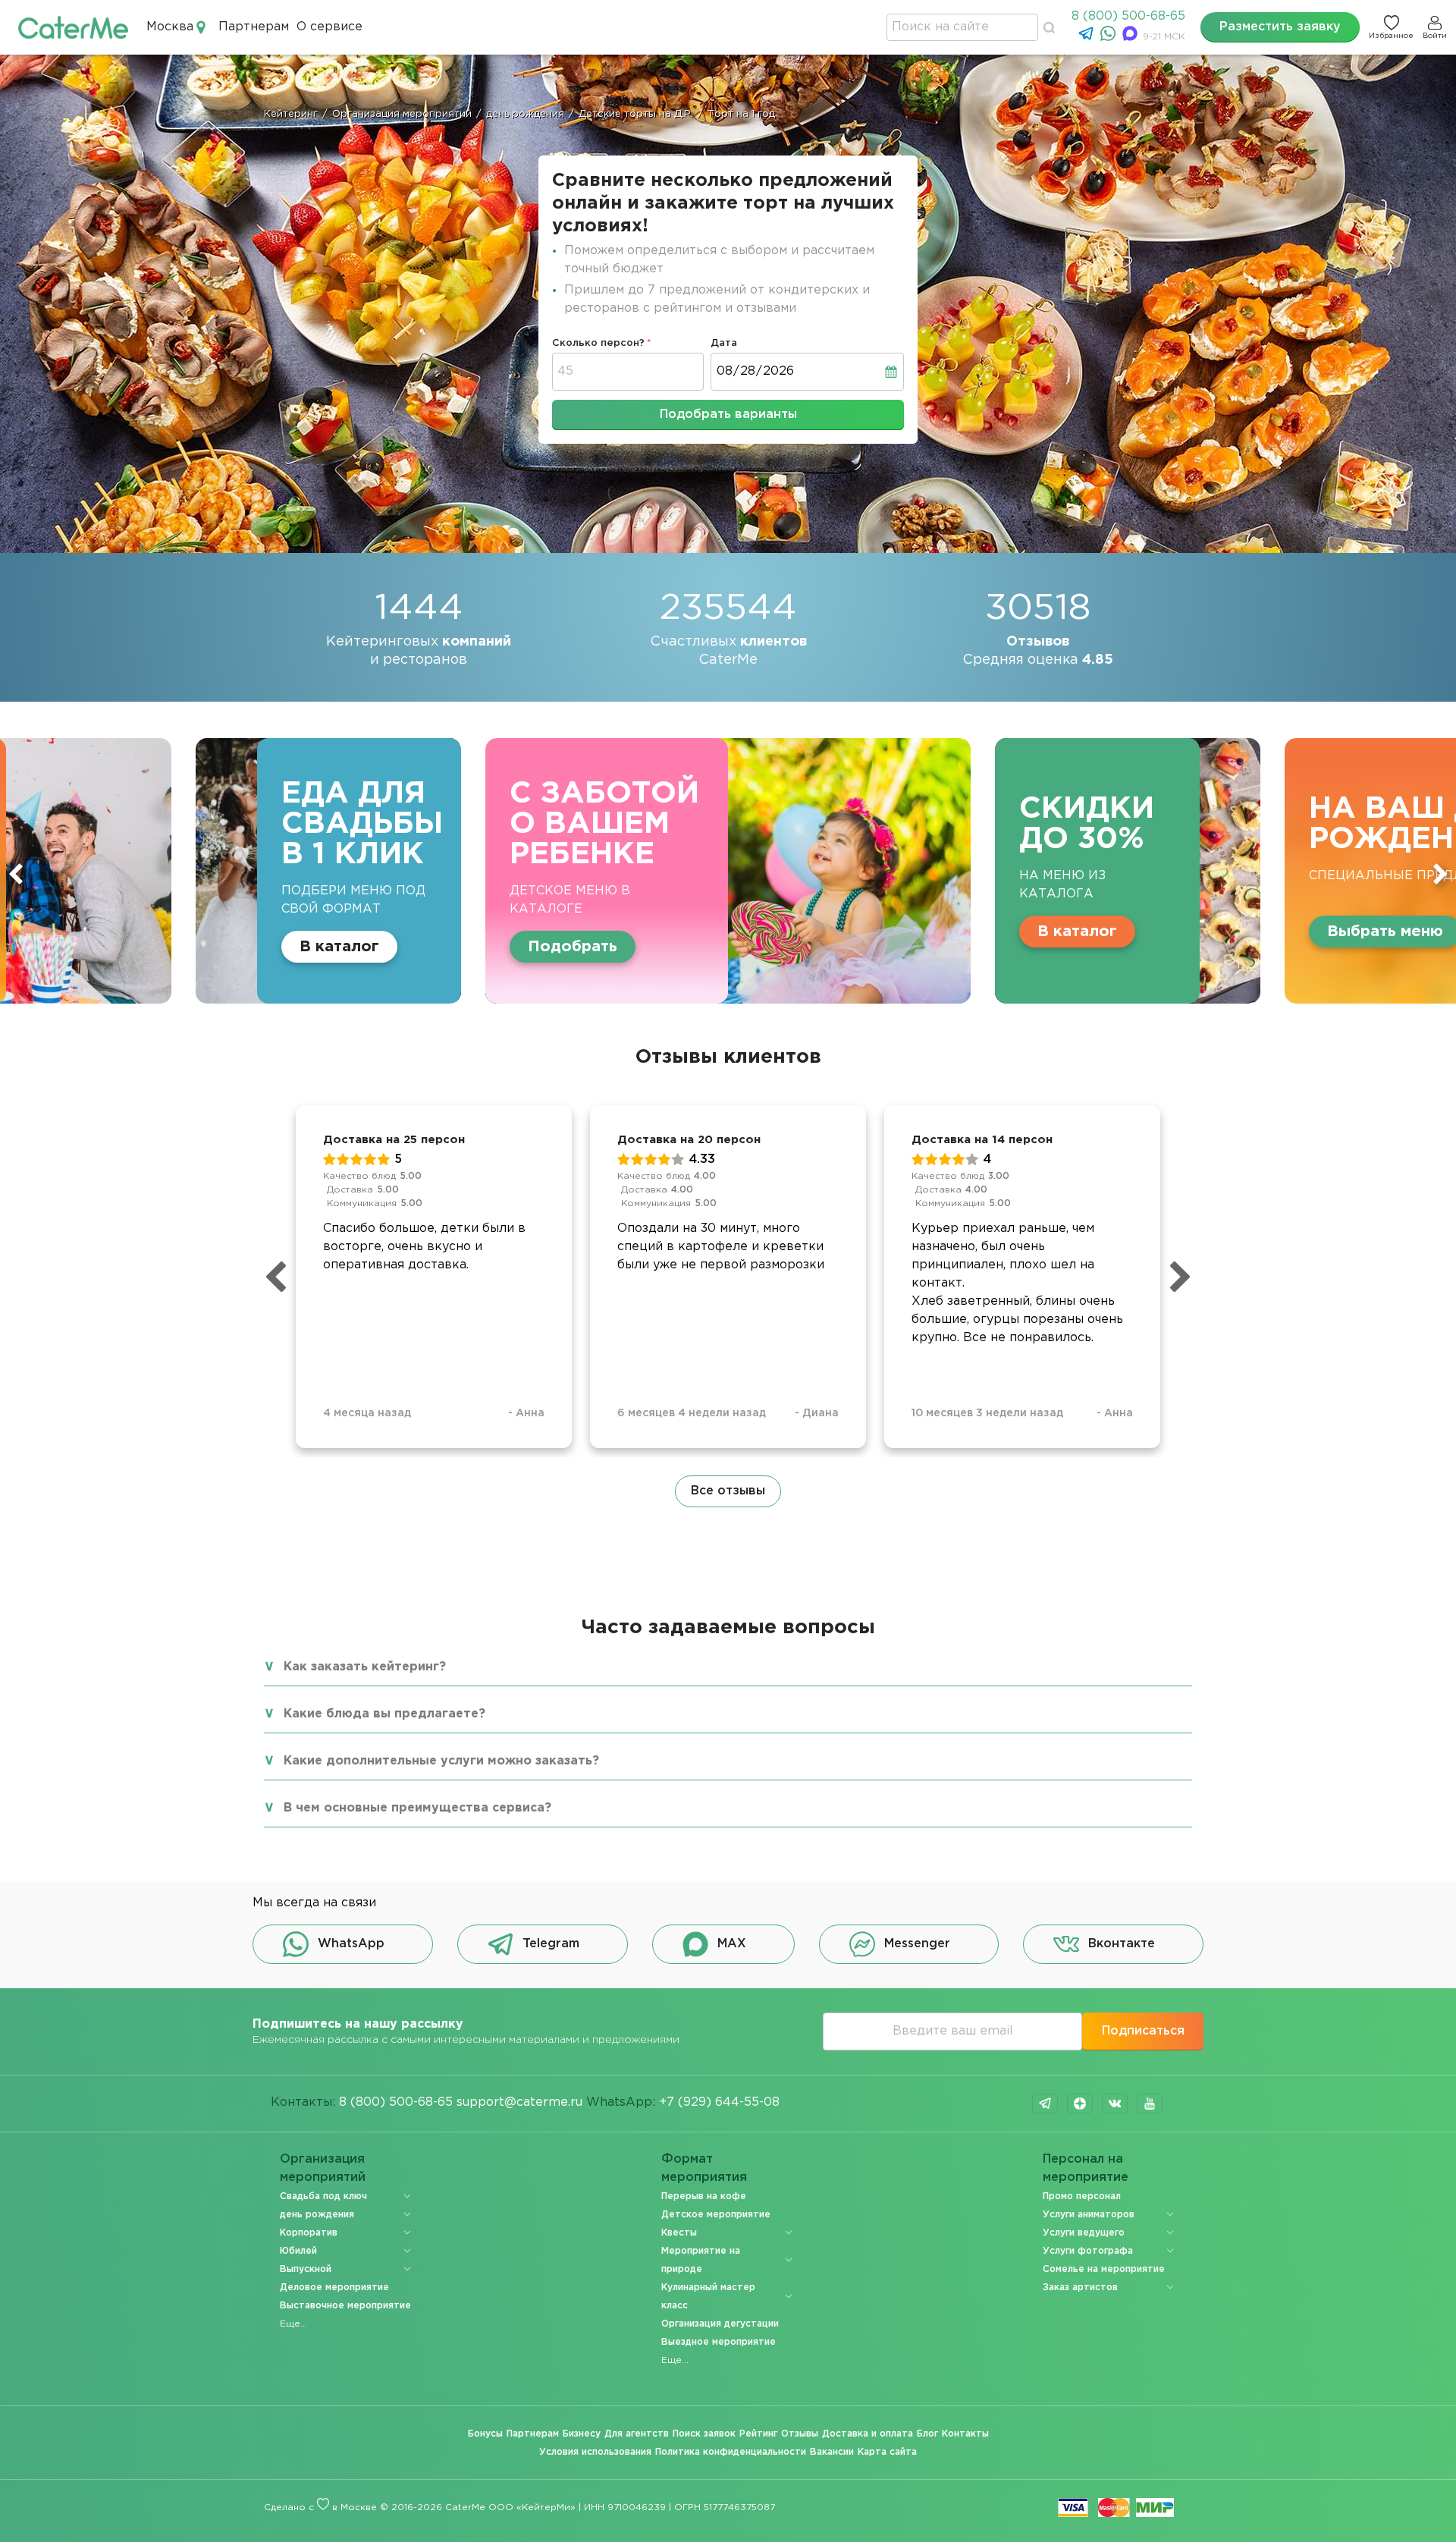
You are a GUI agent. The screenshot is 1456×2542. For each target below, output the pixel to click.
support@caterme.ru (519, 2102)
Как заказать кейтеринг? (365, 1667)
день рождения (317, 2215)
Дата (724, 343)
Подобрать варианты (728, 415)
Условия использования (595, 2452)
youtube (1150, 2104)
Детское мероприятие (716, 2215)
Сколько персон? (598, 343)
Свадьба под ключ (323, 2196)
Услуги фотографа (1088, 2251)
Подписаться (1143, 2031)
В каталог (678, 932)
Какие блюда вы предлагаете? (384, 1714)
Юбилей (298, 2251)
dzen (1080, 2104)
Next (1440, 874)
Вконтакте (1122, 1944)
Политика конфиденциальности (731, 2452)
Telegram (551, 1944)
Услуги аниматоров (1089, 2215)
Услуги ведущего (1084, 2233)
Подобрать (173, 947)
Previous (16, 874)
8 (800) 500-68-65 (1128, 16)
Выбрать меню (985, 932)
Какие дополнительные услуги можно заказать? (441, 1761)
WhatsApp (351, 1944)
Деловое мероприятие (334, 2287)
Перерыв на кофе (704, 2196)
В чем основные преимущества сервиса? (417, 1808)
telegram (1045, 2104)
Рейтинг (758, 2434)
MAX (732, 1944)
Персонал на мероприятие (1086, 2168)
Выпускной (306, 2269)
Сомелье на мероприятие (1104, 2269)
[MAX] (1132, 38)
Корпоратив (309, 2233)
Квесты (679, 2233)
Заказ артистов (1080, 2287)
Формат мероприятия (704, 2168)
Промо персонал (1082, 2196)
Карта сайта (887, 2452)
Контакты (965, 2434)
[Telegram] (1088, 38)
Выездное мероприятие (719, 2342)
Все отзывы (728, 1491)
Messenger (917, 1944)
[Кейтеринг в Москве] (73, 27)
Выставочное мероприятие (345, 2306)
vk (1115, 2104)
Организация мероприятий (323, 2168)
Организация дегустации (720, 2324)
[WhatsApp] (1110, 38)
